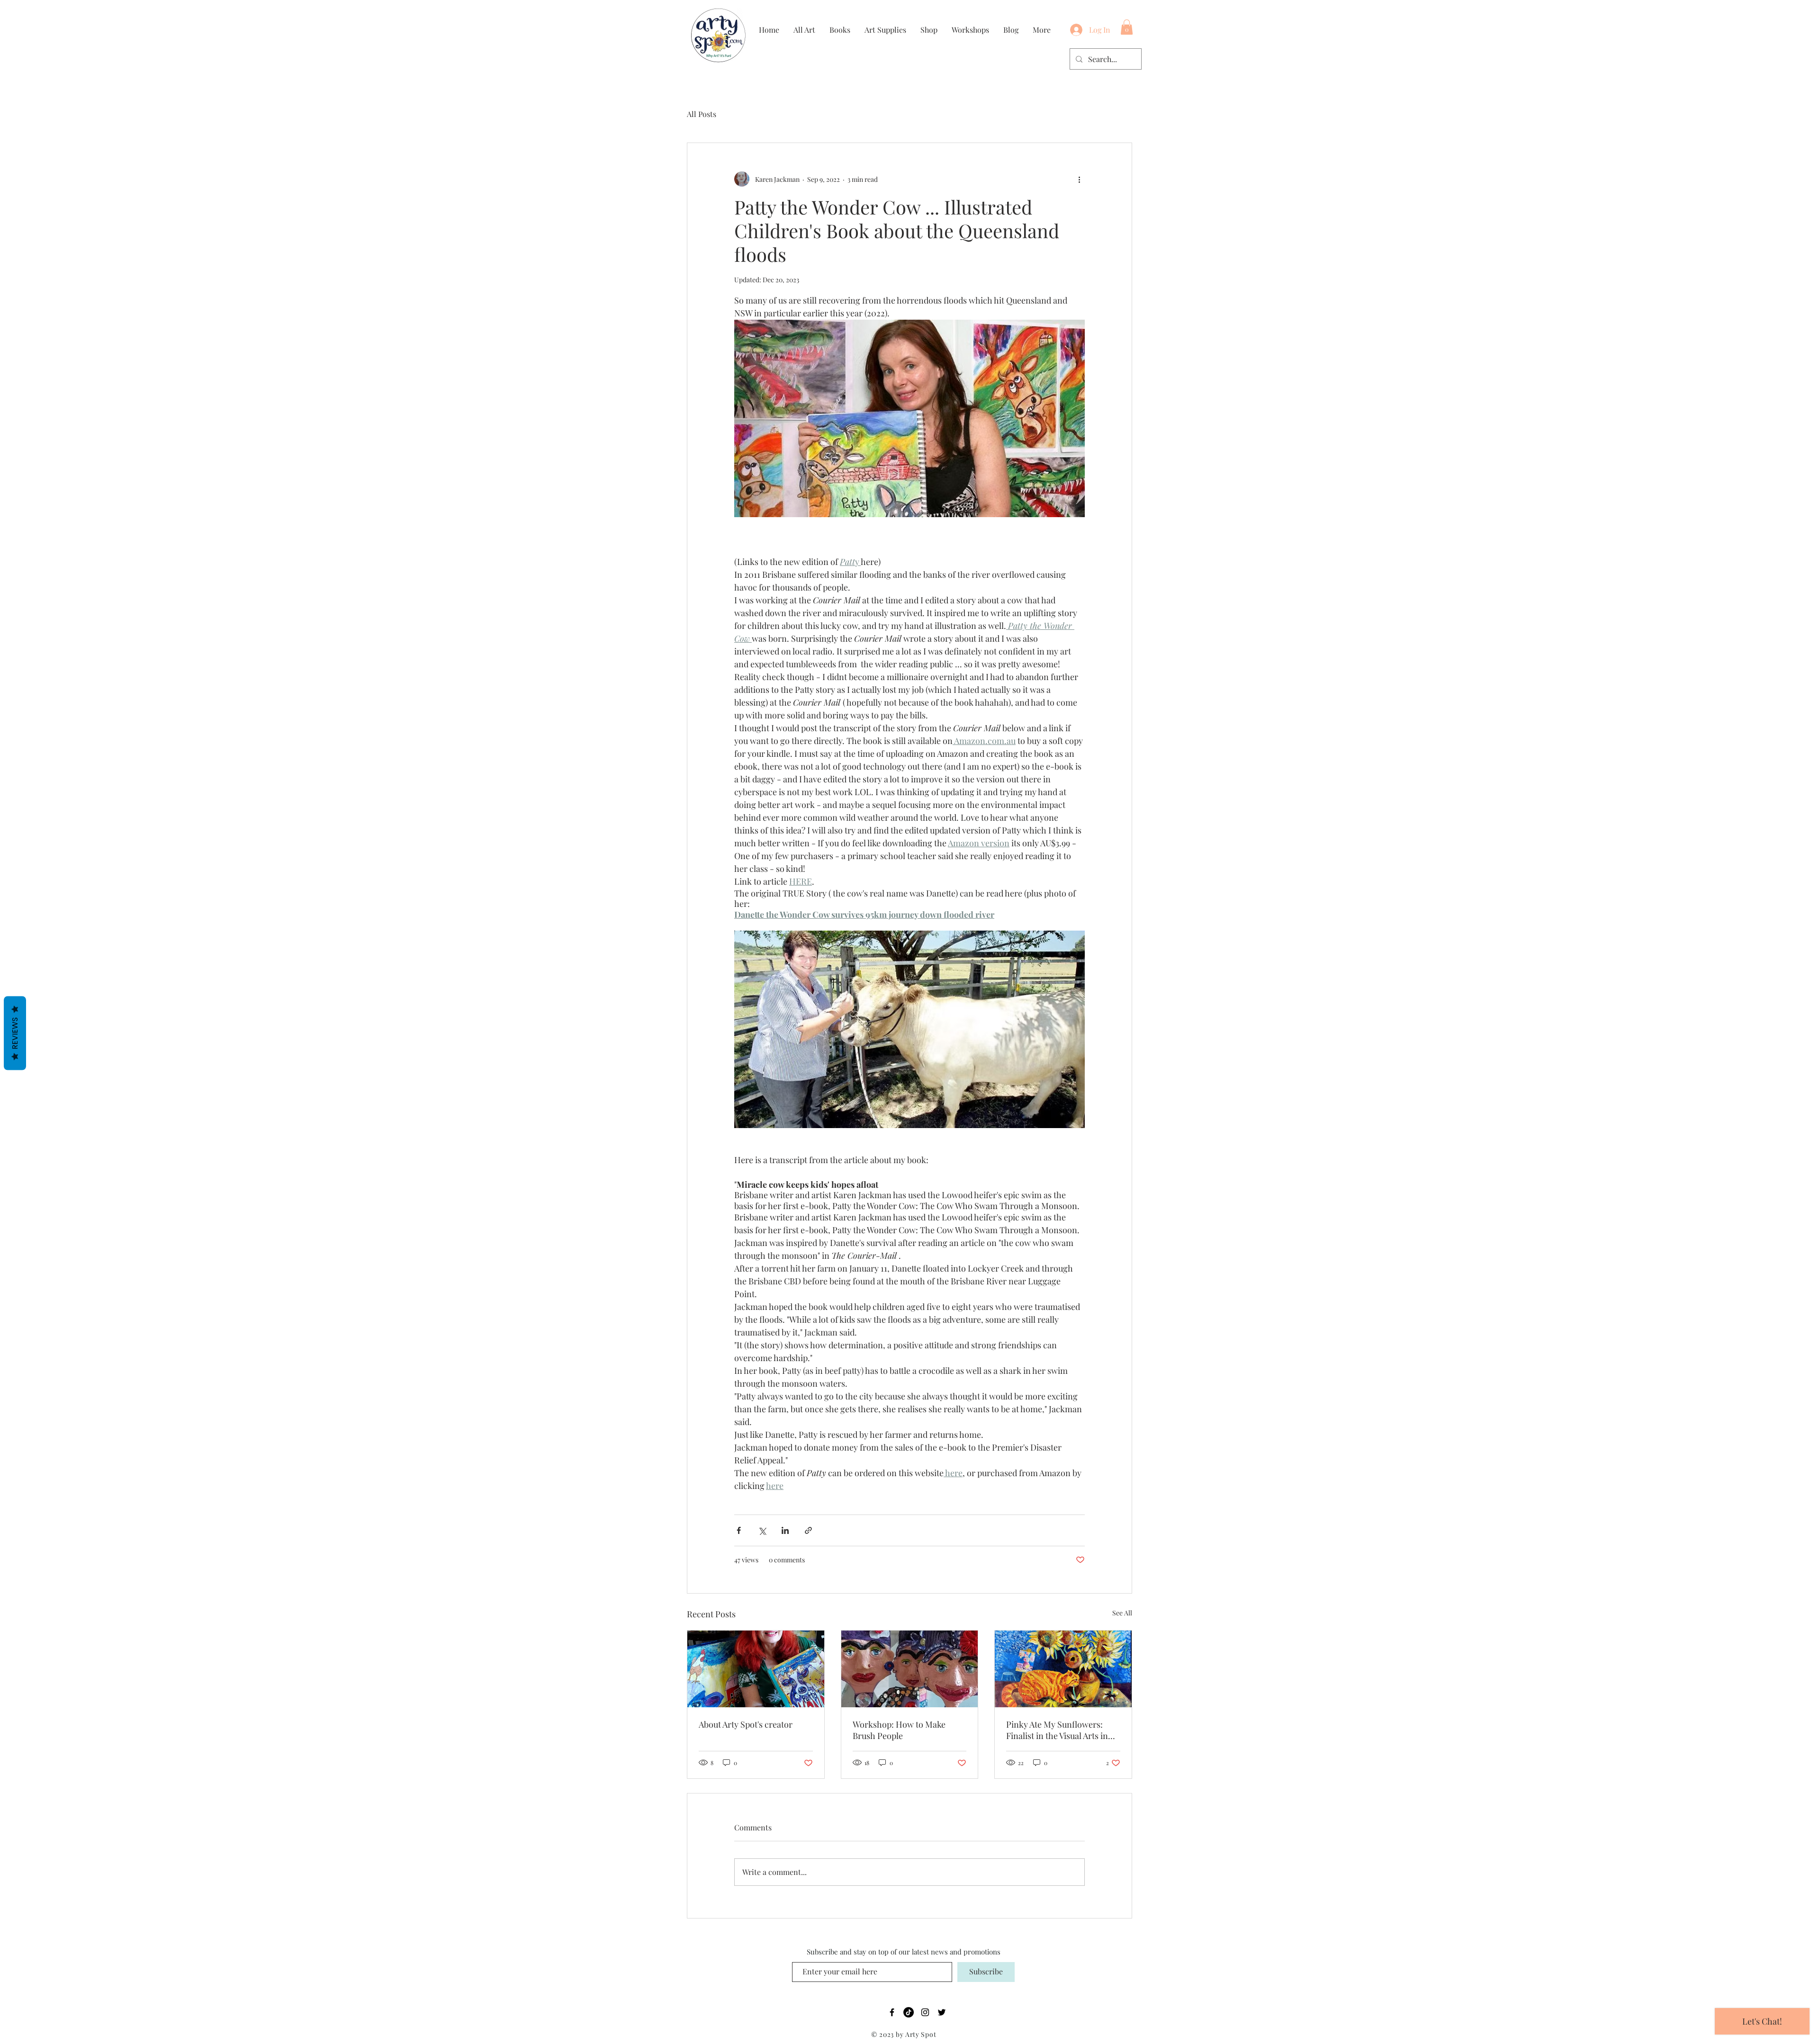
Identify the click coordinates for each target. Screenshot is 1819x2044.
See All (1122, 1613)
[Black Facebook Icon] (892, 2012)
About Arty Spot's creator (746, 1724)
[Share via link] (808, 1530)
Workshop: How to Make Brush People (899, 1730)
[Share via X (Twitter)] (762, 1530)
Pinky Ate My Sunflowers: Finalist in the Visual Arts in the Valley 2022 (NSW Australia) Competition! (1057, 1730)
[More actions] (1079, 179)
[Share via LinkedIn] (785, 1530)
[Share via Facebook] (739, 1530)
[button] (1127, 27)
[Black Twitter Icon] (942, 2012)
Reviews (15, 1033)
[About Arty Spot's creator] (756, 1669)
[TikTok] (909, 2012)
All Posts (702, 114)
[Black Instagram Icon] (925, 2012)
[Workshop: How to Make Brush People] (910, 1669)
